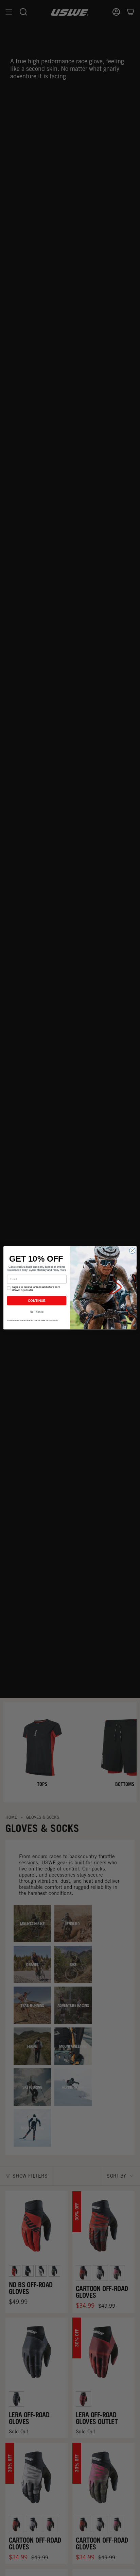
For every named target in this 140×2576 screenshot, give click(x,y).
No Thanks (37, 1312)
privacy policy (54, 1320)
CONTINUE (37, 1301)
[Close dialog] (132, 1251)
